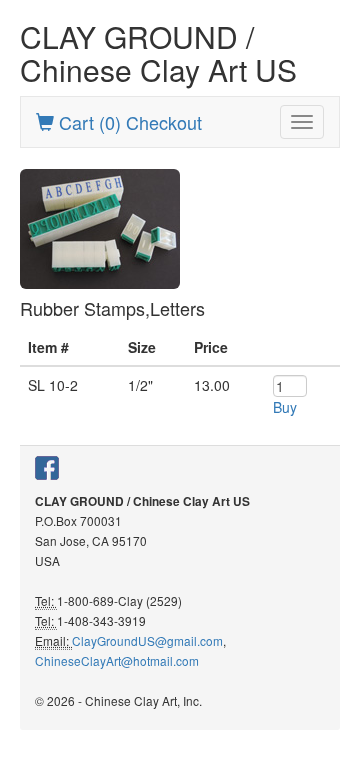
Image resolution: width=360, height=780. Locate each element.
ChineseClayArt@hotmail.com (117, 660)
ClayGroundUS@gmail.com (147, 640)
